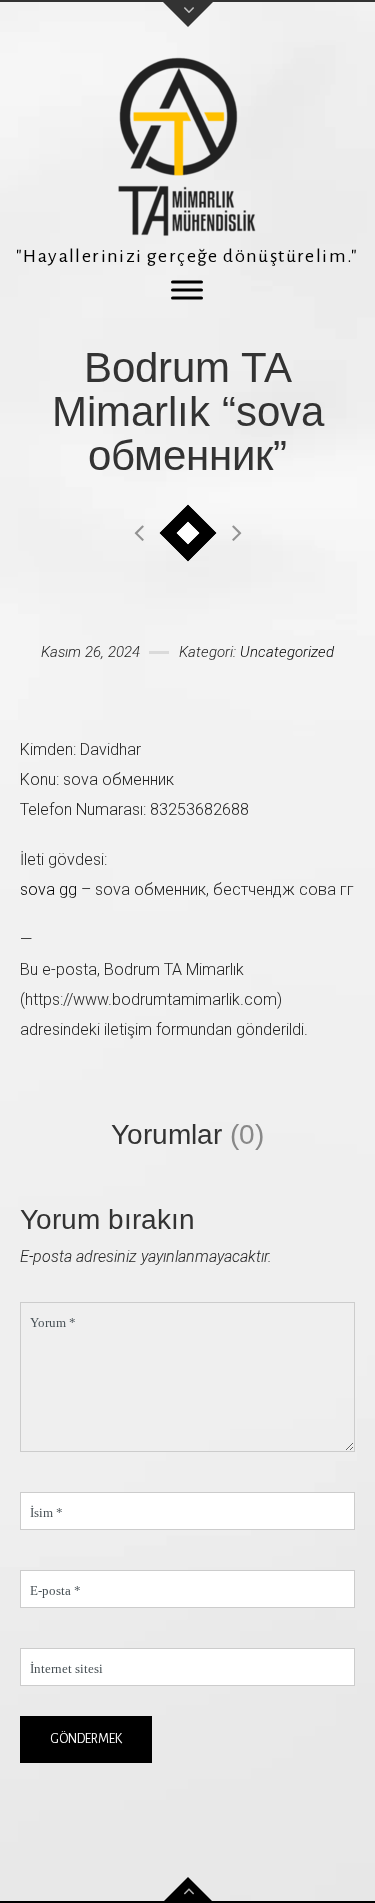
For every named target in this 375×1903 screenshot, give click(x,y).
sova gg (48, 889)
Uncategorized (287, 652)
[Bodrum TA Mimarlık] (188, 146)
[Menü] (187, 289)
